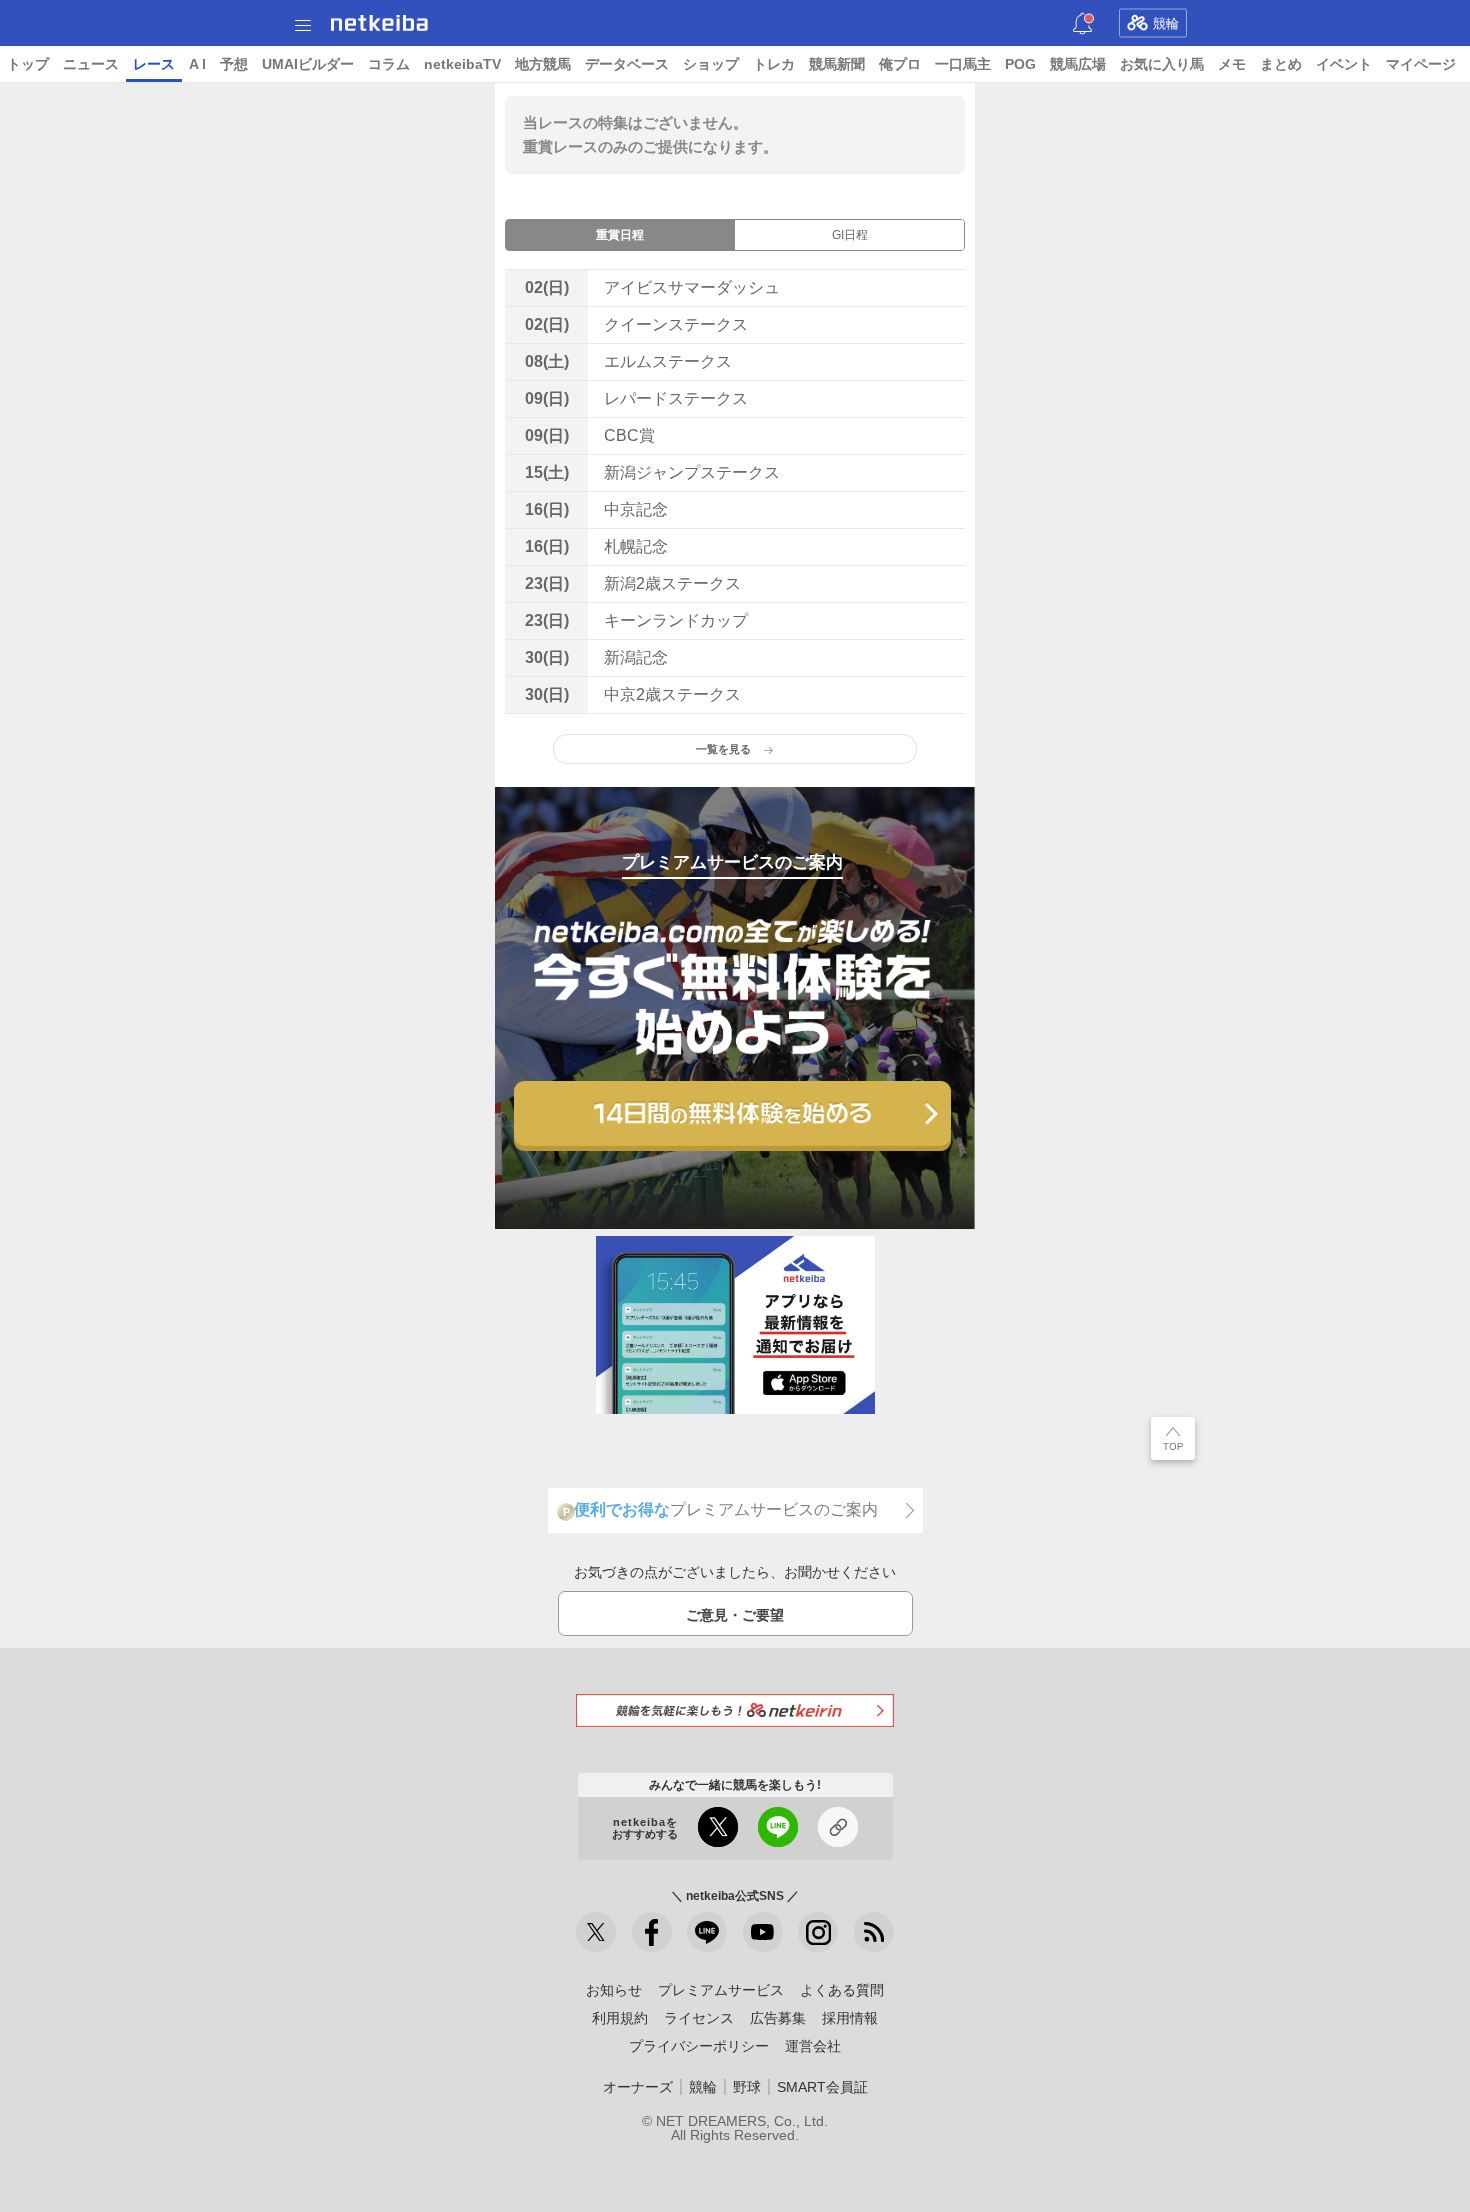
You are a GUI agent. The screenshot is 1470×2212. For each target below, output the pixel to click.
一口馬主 (963, 64)
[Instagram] (818, 1932)
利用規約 (620, 2018)
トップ (28, 64)
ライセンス (699, 2018)
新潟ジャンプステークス (692, 472)
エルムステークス (668, 361)
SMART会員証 (822, 2087)
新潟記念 (636, 657)
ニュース (91, 64)
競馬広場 (1078, 64)
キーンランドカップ (676, 620)
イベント (1344, 64)
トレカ (774, 64)
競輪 (1166, 23)
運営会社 (813, 2046)
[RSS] (874, 1932)
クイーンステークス (676, 324)
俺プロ (900, 64)
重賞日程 (620, 235)
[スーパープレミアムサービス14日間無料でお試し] (732, 1116)
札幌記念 (636, 546)
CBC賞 (629, 435)
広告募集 (778, 2018)
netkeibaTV (462, 64)
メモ (1232, 64)
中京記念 (636, 509)
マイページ (1421, 64)
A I (197, 64)
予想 (234, 64)
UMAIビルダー (308, 64)
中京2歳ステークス (672, 694)
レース (154, 64)
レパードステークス (676, 398)
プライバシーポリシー (699, 2046)
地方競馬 (543, 64)
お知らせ (614, 1990)
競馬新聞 (837, 64)
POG (1020, 64)
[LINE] (707, 1932)
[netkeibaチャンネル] (763, 1932)
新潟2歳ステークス (672, 583)
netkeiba (379, 23)
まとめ (1281, 64)
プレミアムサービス (721, 1990)
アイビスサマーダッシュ (692, 287)
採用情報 (850, 2018)
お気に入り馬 (1162, 64)
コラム (389, 64)
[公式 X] (596, 1932)
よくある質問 (842, 1990)
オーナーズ (638, 2087)
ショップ (711, 64)
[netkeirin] (735, 1710)
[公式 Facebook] (652, 1932)
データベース (627, 64)
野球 (747, 2087)
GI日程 (850, 235)
